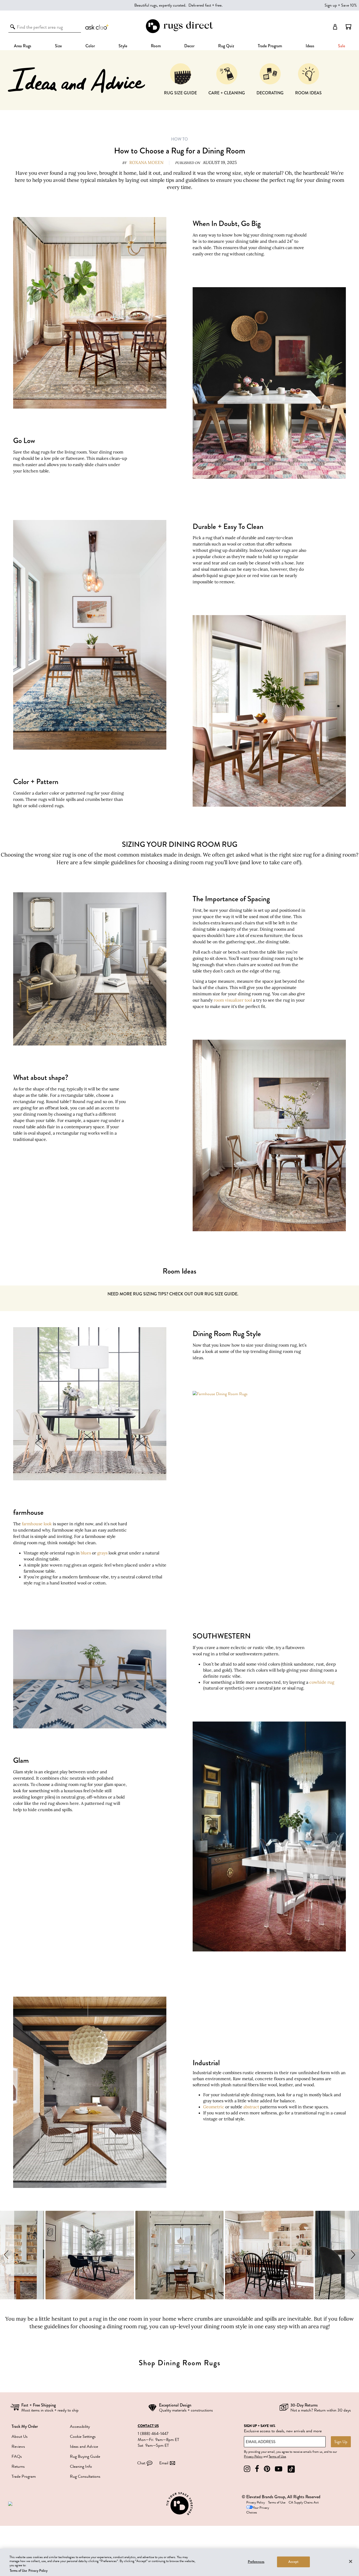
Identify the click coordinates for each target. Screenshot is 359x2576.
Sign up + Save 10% (341, 5)
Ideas (310, 46)
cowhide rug (322, 1682)
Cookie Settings (83, 2436)
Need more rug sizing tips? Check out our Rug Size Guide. (173, 1294)
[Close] (351, 2561)
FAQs (17, 2456)
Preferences (256, 2562)
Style (123, 46)
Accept (293, 2562)
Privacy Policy (253, 2456)
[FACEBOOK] (257, 2469)
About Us (20, 2436)
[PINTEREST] (267, 2469)
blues (86, 1553)
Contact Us (148, 2426)
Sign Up (341, 2442)
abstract (251, 2107)
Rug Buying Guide (85, 2456)
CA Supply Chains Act (304, 2502)
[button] (348, 27)
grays (102, 1553)
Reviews (18, 2446)
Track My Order (25, 2426)
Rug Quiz (226, 46)
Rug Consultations (85, 2476)
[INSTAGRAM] (247, 2469)
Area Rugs (23, 46)
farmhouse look (37, 1524)
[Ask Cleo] (97, 27)
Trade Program (270, 46)
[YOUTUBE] (279, 2469)
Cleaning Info (81, 2466)
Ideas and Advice (84, 2446)
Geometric (214, 2107)
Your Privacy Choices (258, 2510)
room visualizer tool (233, 1000)
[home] (179, 32)
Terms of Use (277, 2456)
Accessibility (80, 2426)
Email (164, 2463)
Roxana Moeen (146, 162)
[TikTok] (291, 2469)
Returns (18, 2466)
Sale (342, 46)
